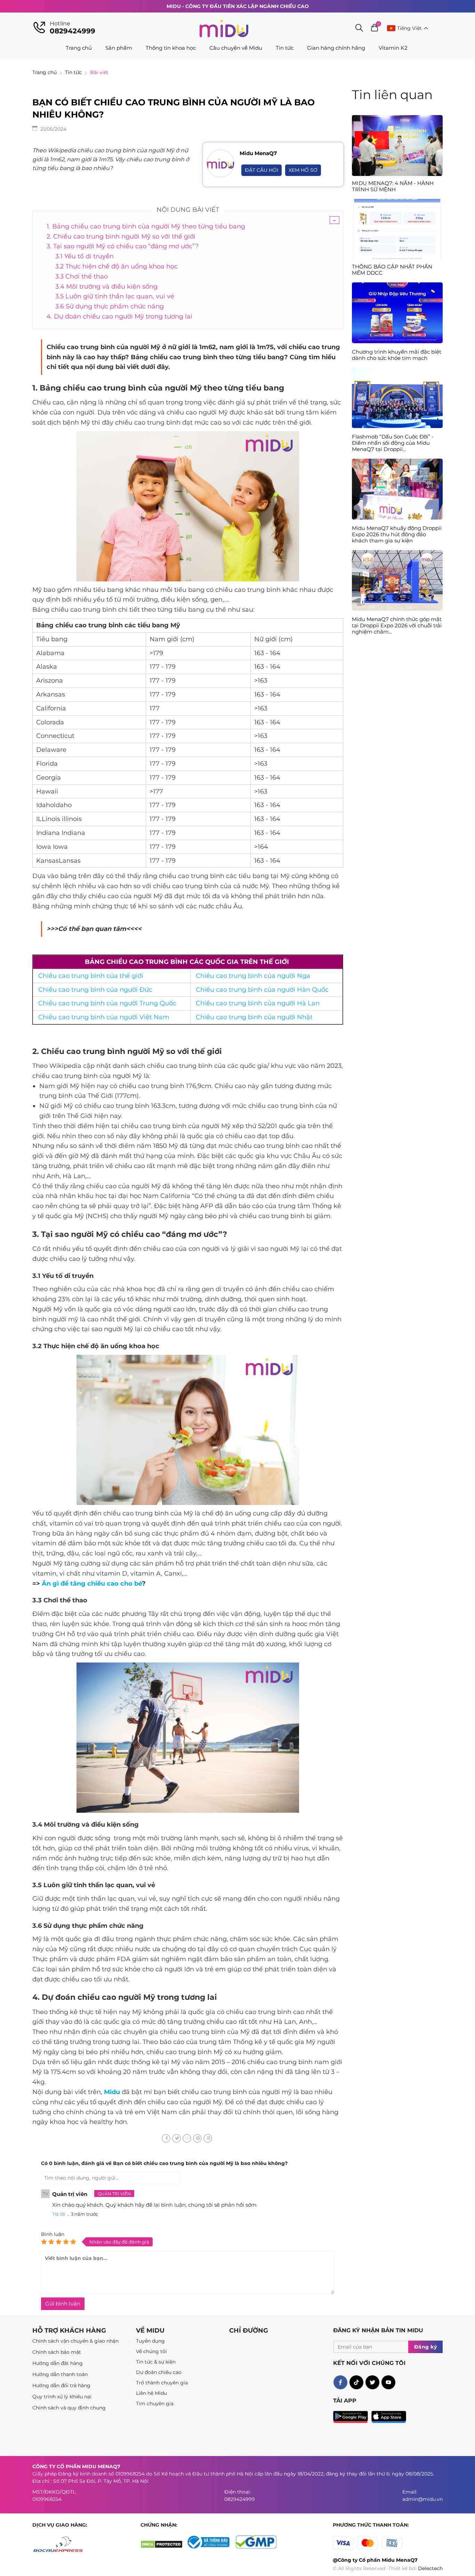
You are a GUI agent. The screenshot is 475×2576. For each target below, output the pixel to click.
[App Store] (389, 2415)
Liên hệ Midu (151, 2393)
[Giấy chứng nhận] (211, 2547)
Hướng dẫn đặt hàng (58, 2363)
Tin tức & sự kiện (156, 2362)
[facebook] (340, 2382)
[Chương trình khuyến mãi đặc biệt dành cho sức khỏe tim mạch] (397, 341)
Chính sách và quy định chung (69, 2408)
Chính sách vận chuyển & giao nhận (75, 2341)
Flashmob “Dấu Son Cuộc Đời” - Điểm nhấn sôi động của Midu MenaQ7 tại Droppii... (393, 443)
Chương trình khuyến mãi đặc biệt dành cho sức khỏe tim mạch (397, 355)
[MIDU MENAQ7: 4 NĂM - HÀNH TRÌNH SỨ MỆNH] (397, 145)
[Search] (359, 29)
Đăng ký (426, 2347)
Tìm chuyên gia (155, 2404)
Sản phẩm (119, 48)
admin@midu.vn (422, 2499)
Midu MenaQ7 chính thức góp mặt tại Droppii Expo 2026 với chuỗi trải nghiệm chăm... (397, 626)
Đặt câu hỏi (261, 170)
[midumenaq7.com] (224, 28)
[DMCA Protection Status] (164, 2547)
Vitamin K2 (393, 48)
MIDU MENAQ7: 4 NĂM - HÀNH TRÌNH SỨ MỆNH (393, 186)
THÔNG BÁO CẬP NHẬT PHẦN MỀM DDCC (392, 270)
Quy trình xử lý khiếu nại (62, 2397)
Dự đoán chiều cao (159, 2372)
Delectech (430, 2568)
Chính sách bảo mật (57, 2352)
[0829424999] (39, 28)
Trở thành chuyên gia (162, 2383)
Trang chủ (79, 48)
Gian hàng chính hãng (336, 48)
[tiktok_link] (356, 2382)
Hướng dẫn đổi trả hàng (61, 2385)
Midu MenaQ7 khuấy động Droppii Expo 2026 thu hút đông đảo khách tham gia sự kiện (397, 534)
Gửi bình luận (63, 2304)
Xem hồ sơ (303, 170)
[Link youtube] (388, 2382)
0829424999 (73, 31)
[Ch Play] (352, 2415)
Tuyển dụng (150, 2341)
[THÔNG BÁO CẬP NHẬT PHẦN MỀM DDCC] (397, 229)
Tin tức (285, 48)
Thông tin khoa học (171, 48)
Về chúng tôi (151, 2351)
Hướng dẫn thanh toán (60, 2374)
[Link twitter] (372, 2382)
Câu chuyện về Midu (236, 48)
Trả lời (59, 2214)
